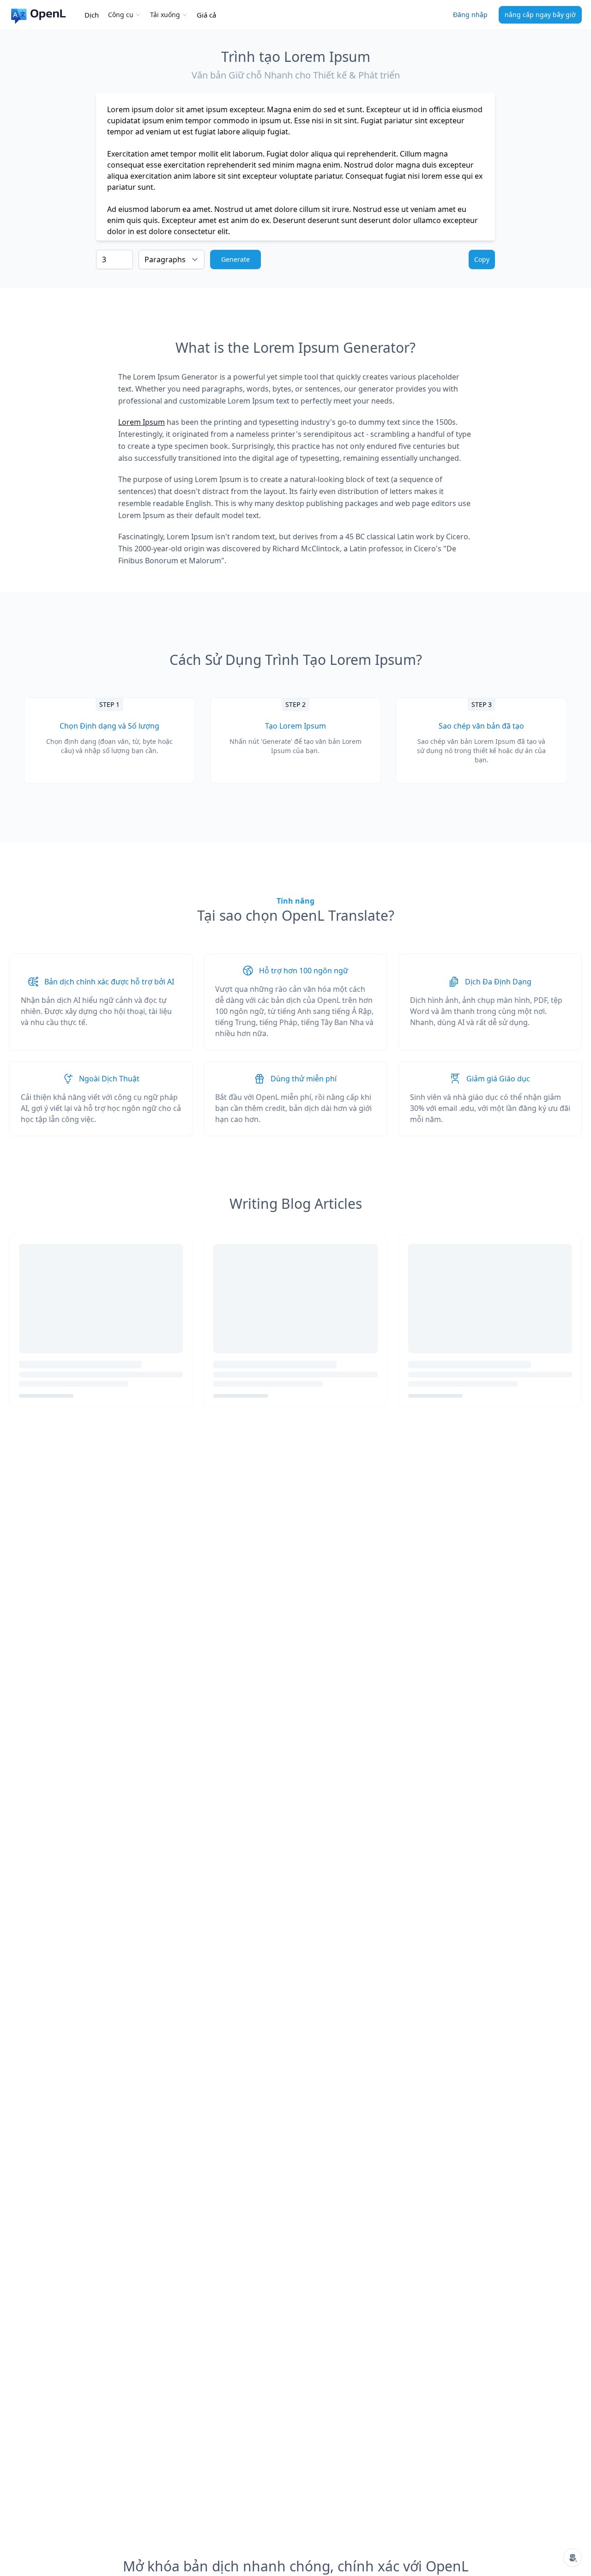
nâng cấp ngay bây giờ (540, 15)
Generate (235, 259)
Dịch (92, 15)
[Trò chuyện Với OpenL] (573, 2558)
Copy (482, 259)
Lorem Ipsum (142, 422)
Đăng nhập (470, 15)
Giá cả (206, 15)
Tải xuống (165, 15)
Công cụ (121, 15)
